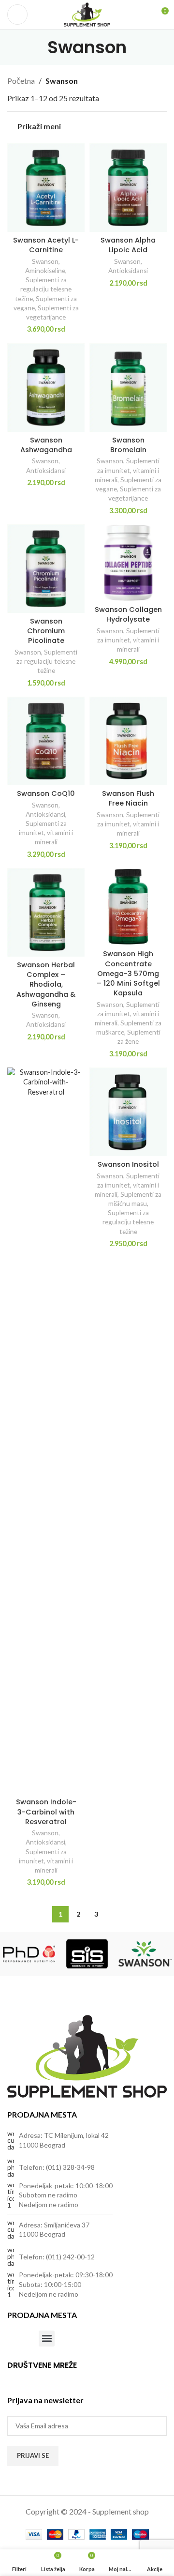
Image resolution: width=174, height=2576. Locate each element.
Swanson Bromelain (128, 445)
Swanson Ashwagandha (46, 445)
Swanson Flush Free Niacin (128, 798)
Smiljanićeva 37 (67, 2225)
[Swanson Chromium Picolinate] (46, 569)
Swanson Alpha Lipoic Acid (128, 245)
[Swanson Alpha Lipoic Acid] (128, 188)
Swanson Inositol (128, 1164)
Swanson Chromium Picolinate (46, 631)
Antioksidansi (128, 271)
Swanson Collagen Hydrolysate (128, 614)
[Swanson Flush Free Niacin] (128, 741)
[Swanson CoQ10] (46, 741)
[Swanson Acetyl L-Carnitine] (46, 188)
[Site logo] (87, 13)
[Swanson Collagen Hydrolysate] (128, 563)
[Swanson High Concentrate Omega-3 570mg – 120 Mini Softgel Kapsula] (128, 907)
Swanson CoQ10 (46, 793)
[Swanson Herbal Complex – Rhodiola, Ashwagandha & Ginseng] (46, 912)
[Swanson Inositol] (128, 1112)
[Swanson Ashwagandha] (46, 388)
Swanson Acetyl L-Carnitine (46, 245)
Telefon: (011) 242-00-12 (57, 2257)
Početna (21, 81)
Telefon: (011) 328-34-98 (57, 2167)
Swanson (45, 261)
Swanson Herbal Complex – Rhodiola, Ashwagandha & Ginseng (46, 984)
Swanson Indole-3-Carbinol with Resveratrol (46, 1812)
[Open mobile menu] (17, 15)
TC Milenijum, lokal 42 (76, 2135)
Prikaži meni (39, 127)
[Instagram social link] (25, 2378)
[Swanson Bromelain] (128, 388)
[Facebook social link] (13, 2378)
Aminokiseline (45, 271)
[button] (47, 2339)
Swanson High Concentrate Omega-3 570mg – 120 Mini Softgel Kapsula (128, 973)
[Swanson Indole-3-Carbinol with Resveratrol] (46, 1431)
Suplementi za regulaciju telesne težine (43, 289)
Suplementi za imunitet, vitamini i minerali (127, 470)
